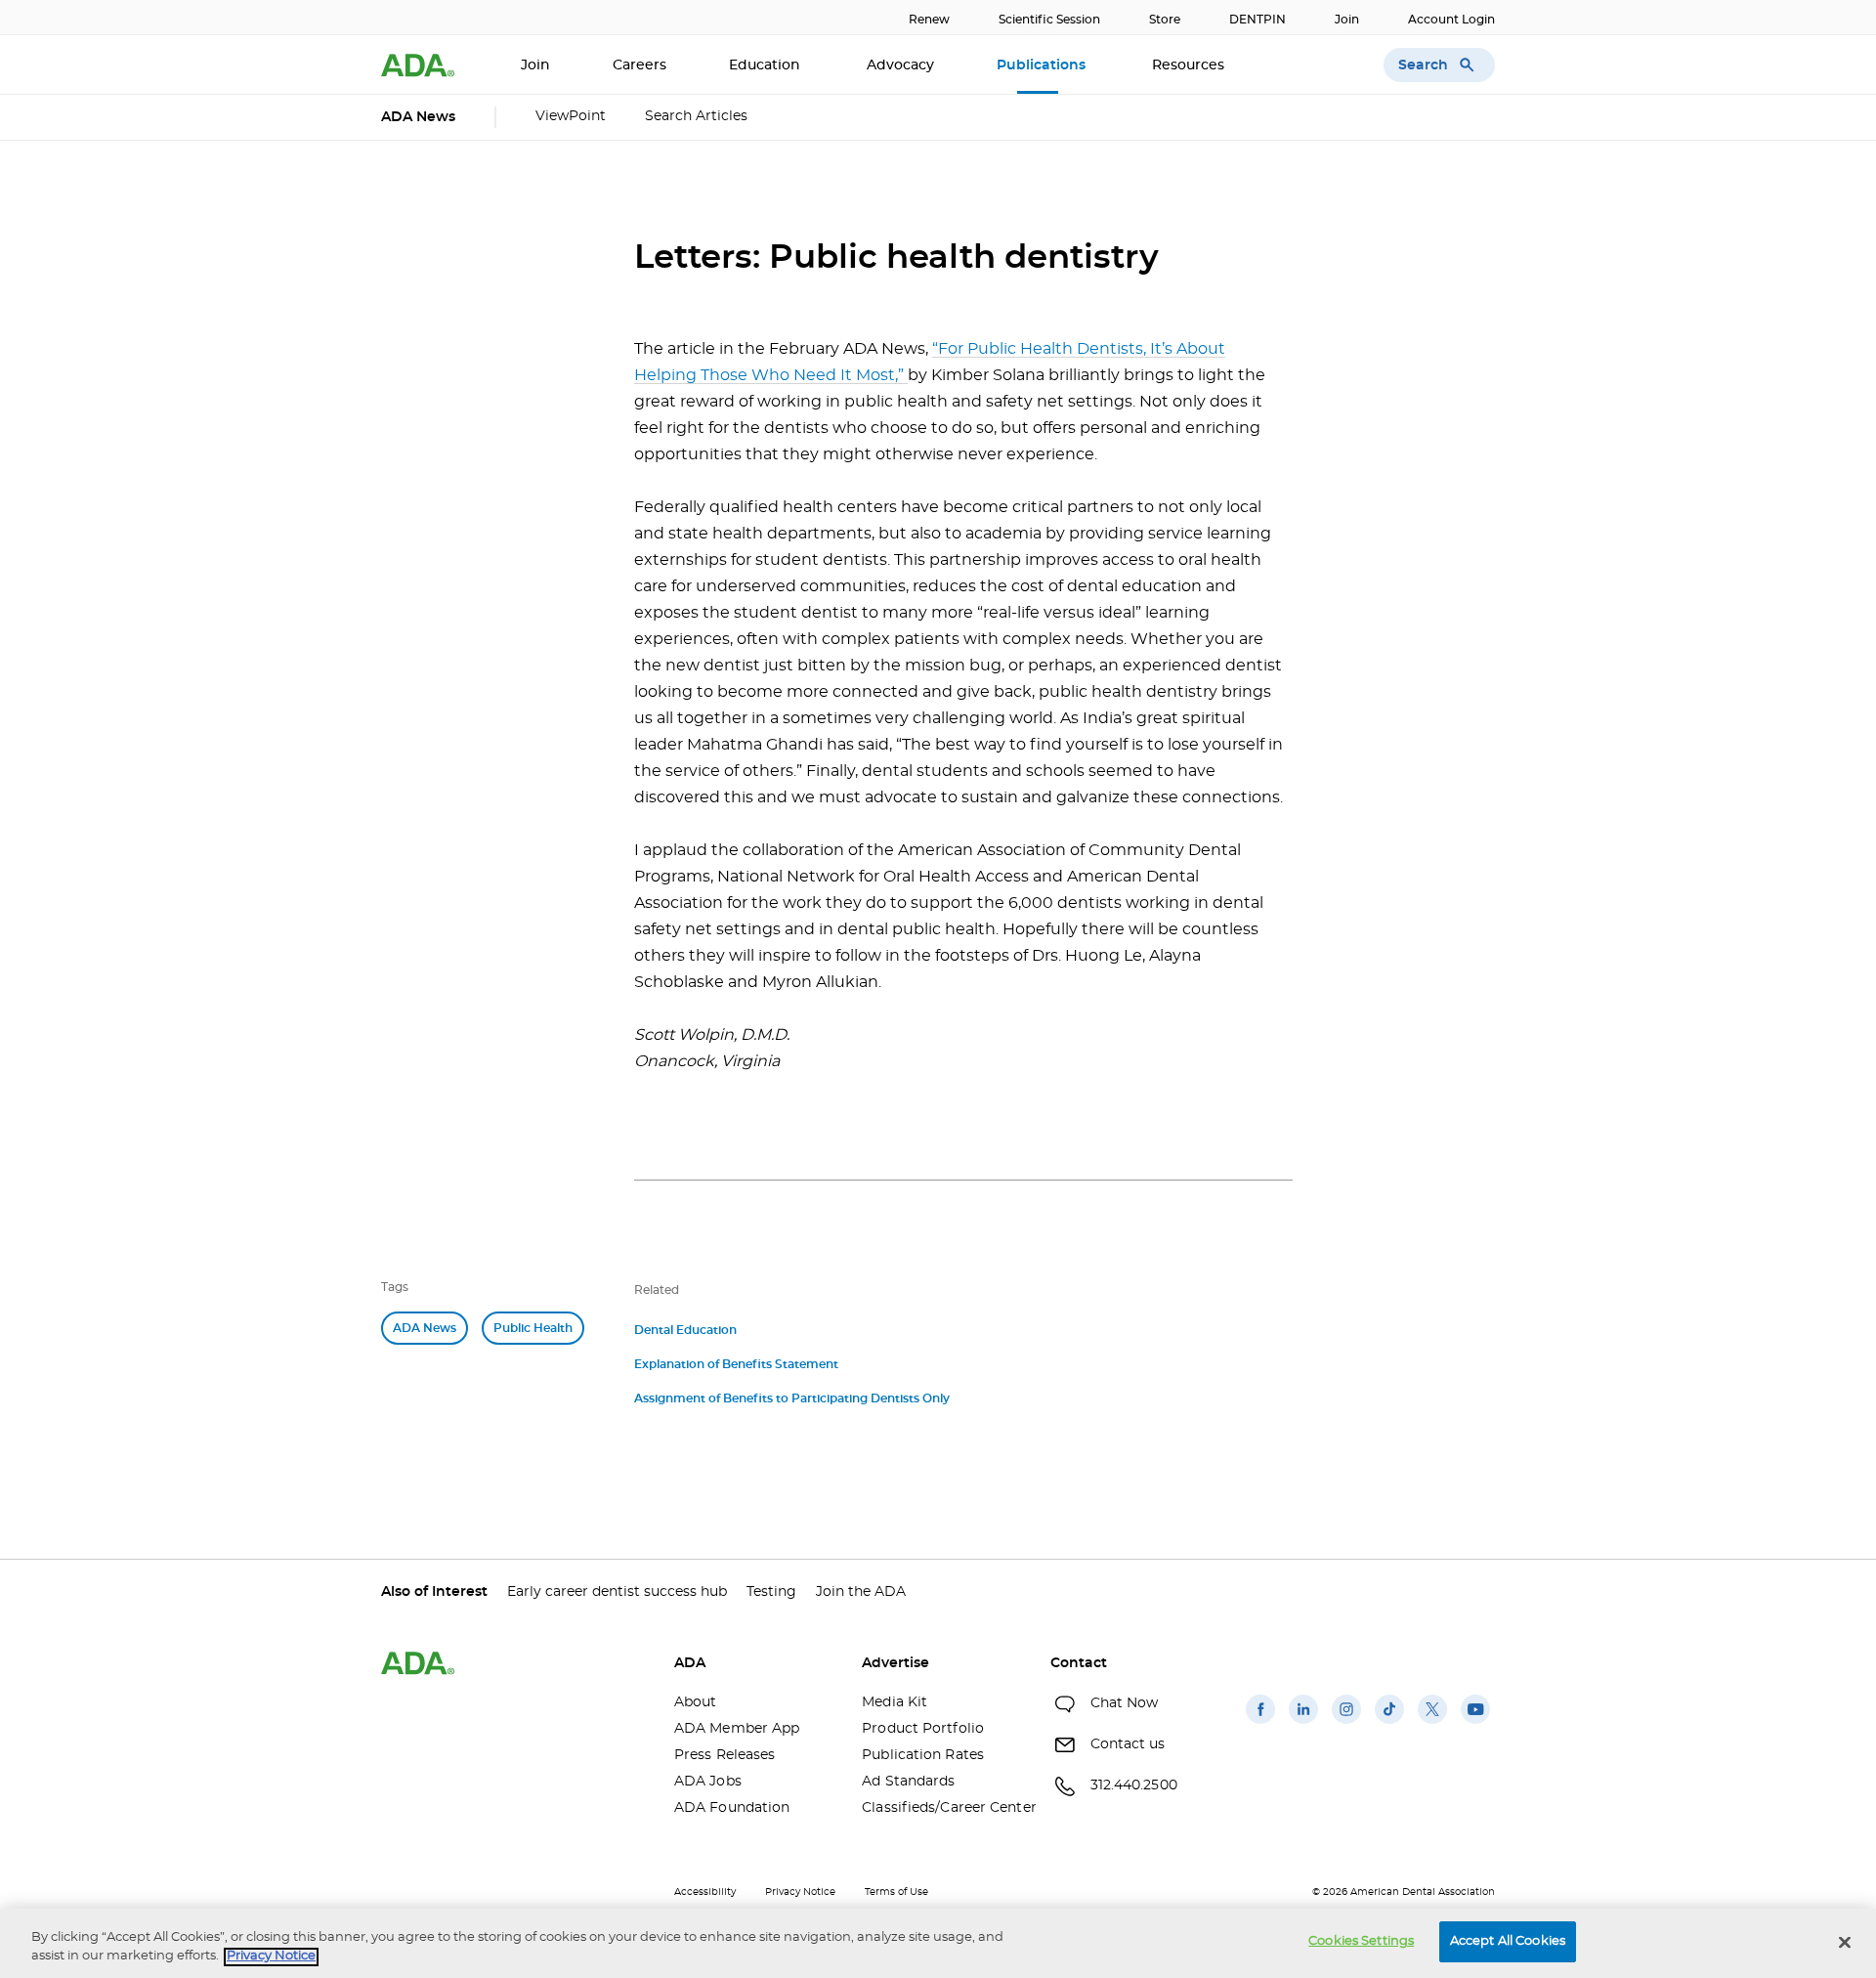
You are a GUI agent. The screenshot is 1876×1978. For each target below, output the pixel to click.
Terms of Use (896, 1892)
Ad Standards (908, 1782)
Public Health (533, 1328)
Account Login (1451, 20)
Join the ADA (861, 1592)
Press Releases (725, 1755)
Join (1347, 20)
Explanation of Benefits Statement (736, 1364)
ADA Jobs (708, 1782)
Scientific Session (1049, 20)
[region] (938, 1943)
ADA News (425, 1328)
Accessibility (705, 1892)
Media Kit (895, 1702)
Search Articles (696, 116)
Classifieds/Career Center (941, 1808)
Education (767, 65)
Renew (929, 20)
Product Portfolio (923, 1729)
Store (1165, 20)
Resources (1190, 65)
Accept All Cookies (1508, 1941)
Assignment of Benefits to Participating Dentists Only (792, 1398)
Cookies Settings (1361, 1941)
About (696, 1702)
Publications (1043, 65)
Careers (640, 65)
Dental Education (685, 1330)
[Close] (1845, 1942)
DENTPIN (1258, 20)
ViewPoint (571, 116)
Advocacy (900, 65)
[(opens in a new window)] (1260, 1724)
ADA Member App (737, 1729)
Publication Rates (923, 1755)
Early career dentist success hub (617, 1592)
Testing (771, 1592)
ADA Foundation (732, 1808)
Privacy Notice (800, 1892)
